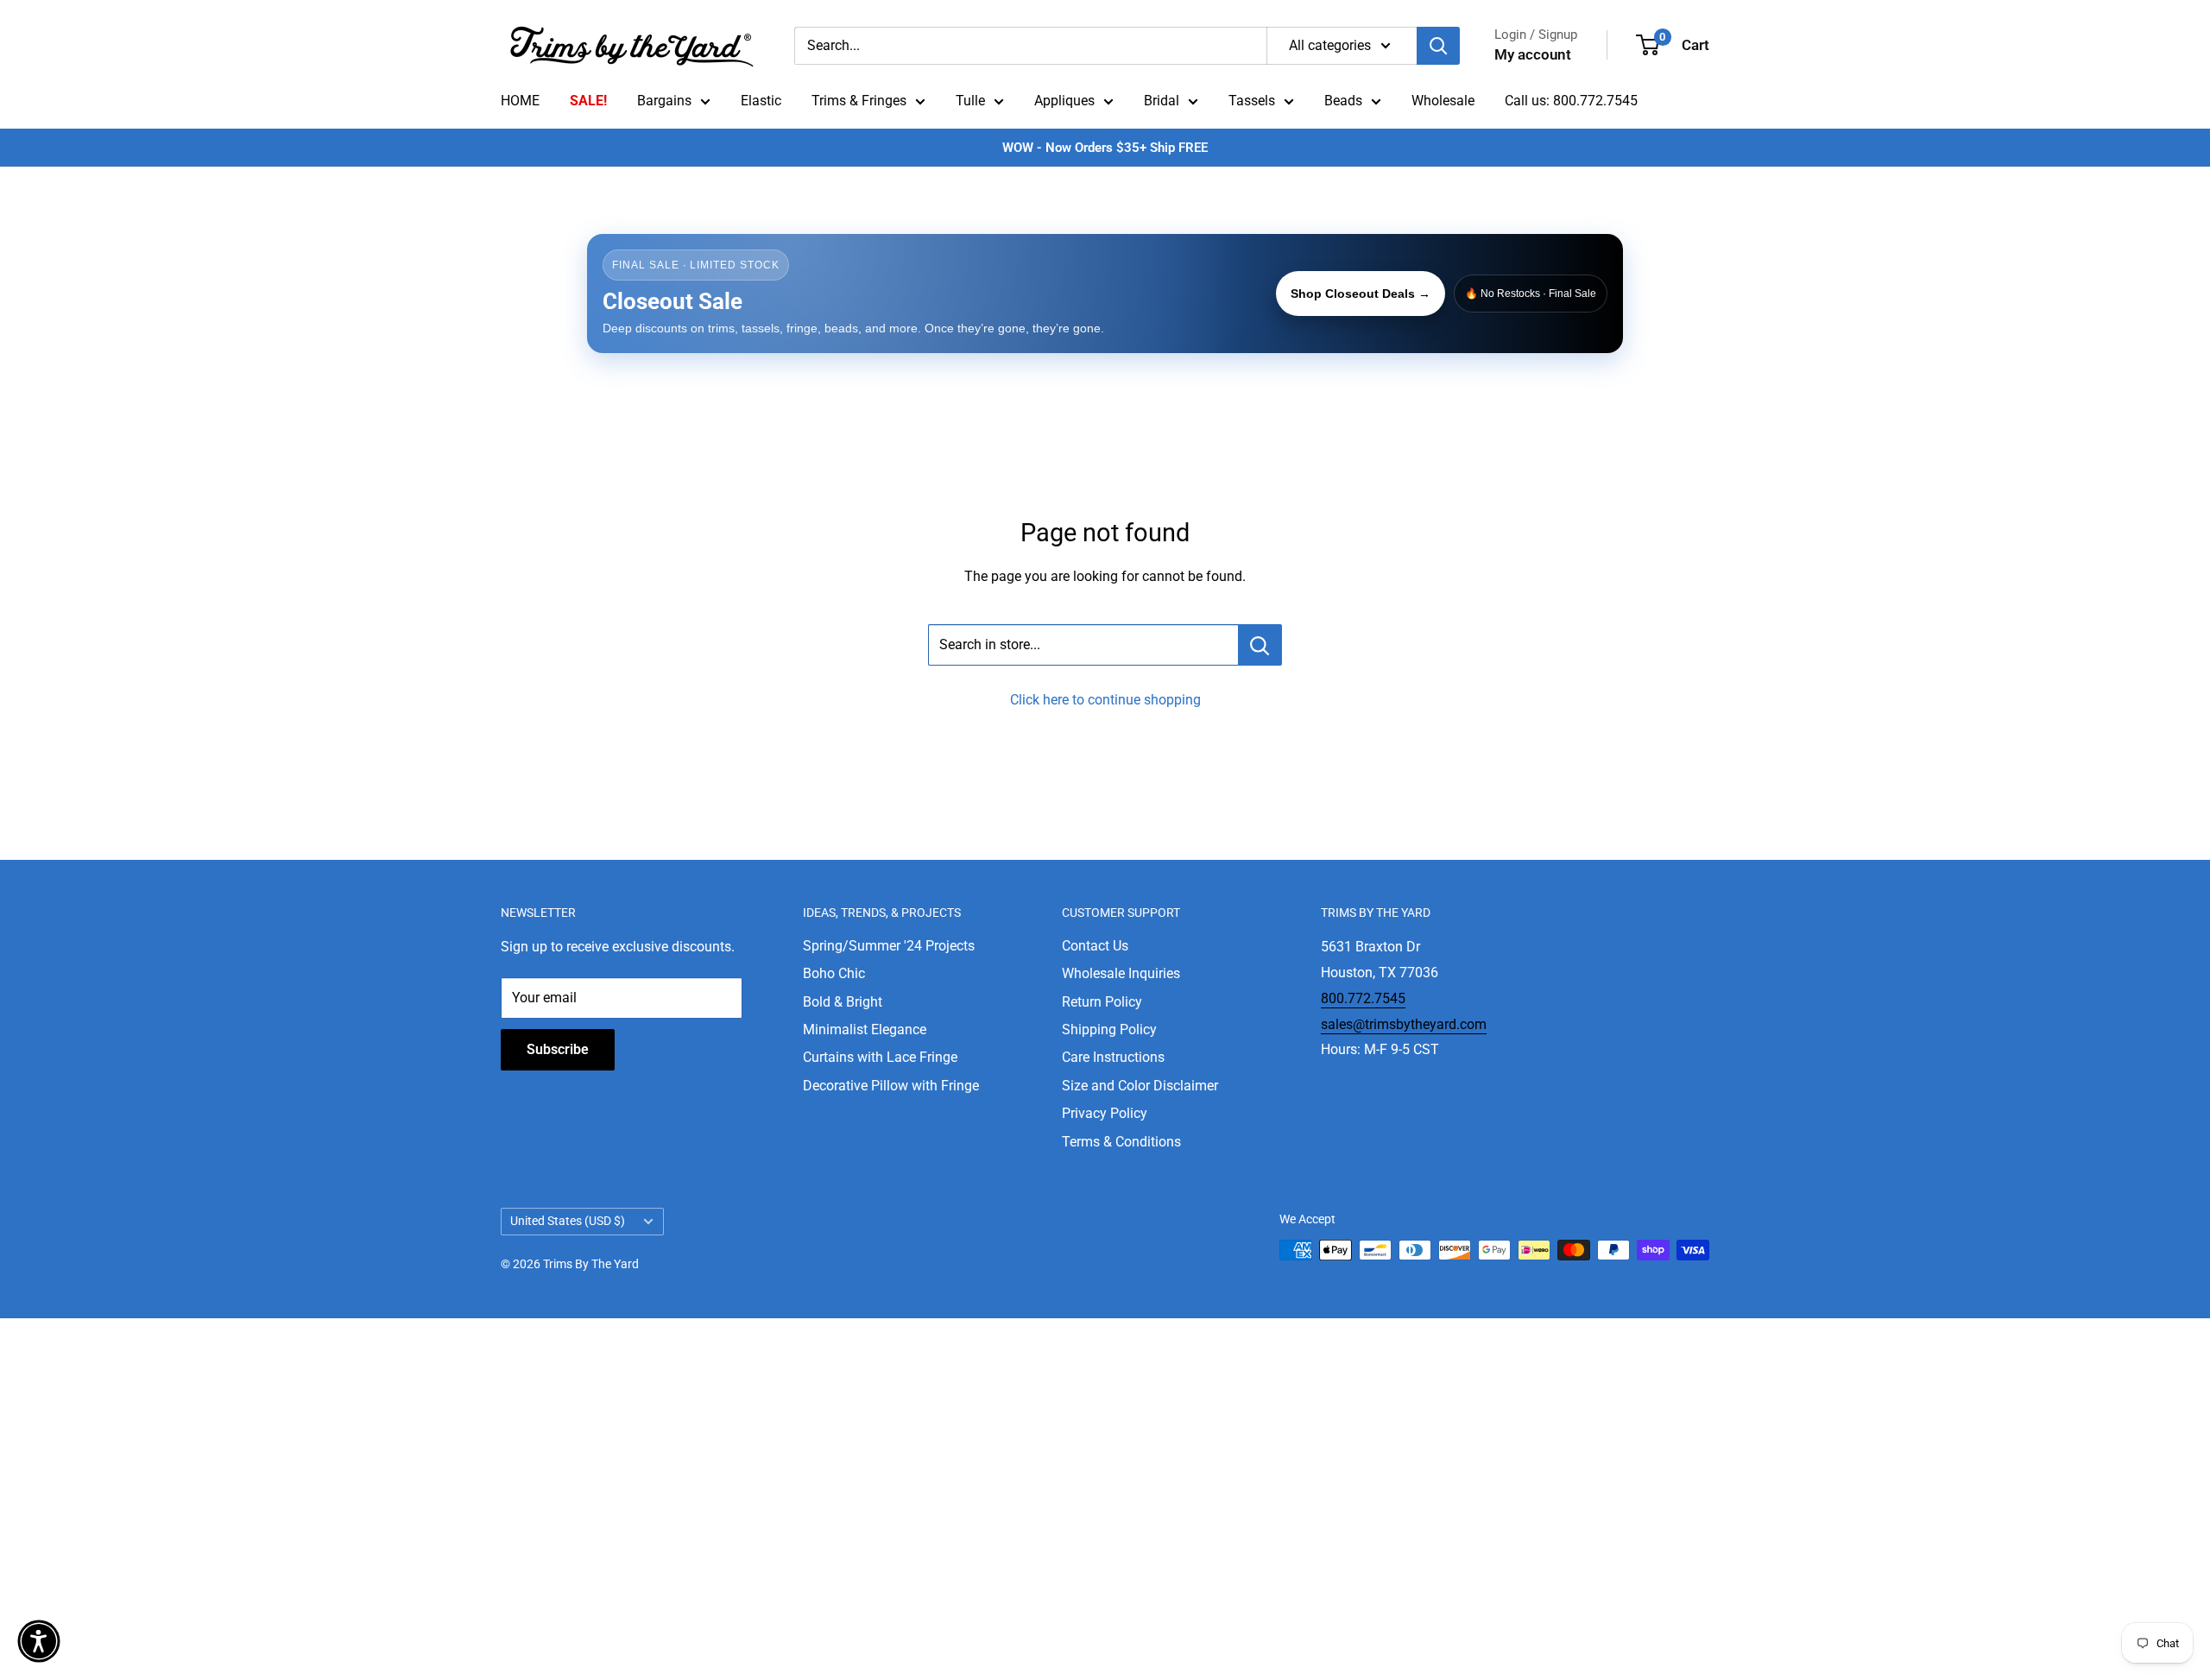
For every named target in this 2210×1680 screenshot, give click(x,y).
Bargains (664, 101)
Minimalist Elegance (865, 1029)
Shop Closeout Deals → (1361, 294)
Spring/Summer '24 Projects (889, 946)
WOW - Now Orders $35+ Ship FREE (1105, 148)
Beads (1343, 101)
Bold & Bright (843, 1002)
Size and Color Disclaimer (1140, 1086)
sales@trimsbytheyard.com (1404, 1024)
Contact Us (1095, 946)
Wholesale (1443, 101)
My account (1533, 54)
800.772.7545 (1363, 998)
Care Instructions (1113, 1057)
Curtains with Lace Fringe (880, 1057)
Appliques (1064, 101)
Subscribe (558, 1049)
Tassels (1252, 101)
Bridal (1162, 101)
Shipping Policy (1109, 1029)
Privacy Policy (1105, 1113)
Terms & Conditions (1121, 1142)
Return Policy (1102, 1002)
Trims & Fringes (859, 101)
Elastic (761, 101)
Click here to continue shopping (1105, 700)
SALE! (588, 101)
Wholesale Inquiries (1121, 973)
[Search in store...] (1260, 645)
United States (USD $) (568, 1221)
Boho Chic (834, 973)
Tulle (970, 101)
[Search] (1438, 46)
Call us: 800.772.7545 (1571, 101)
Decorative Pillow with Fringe (891, 1086)
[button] (39, 1641)
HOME (520, 101)
